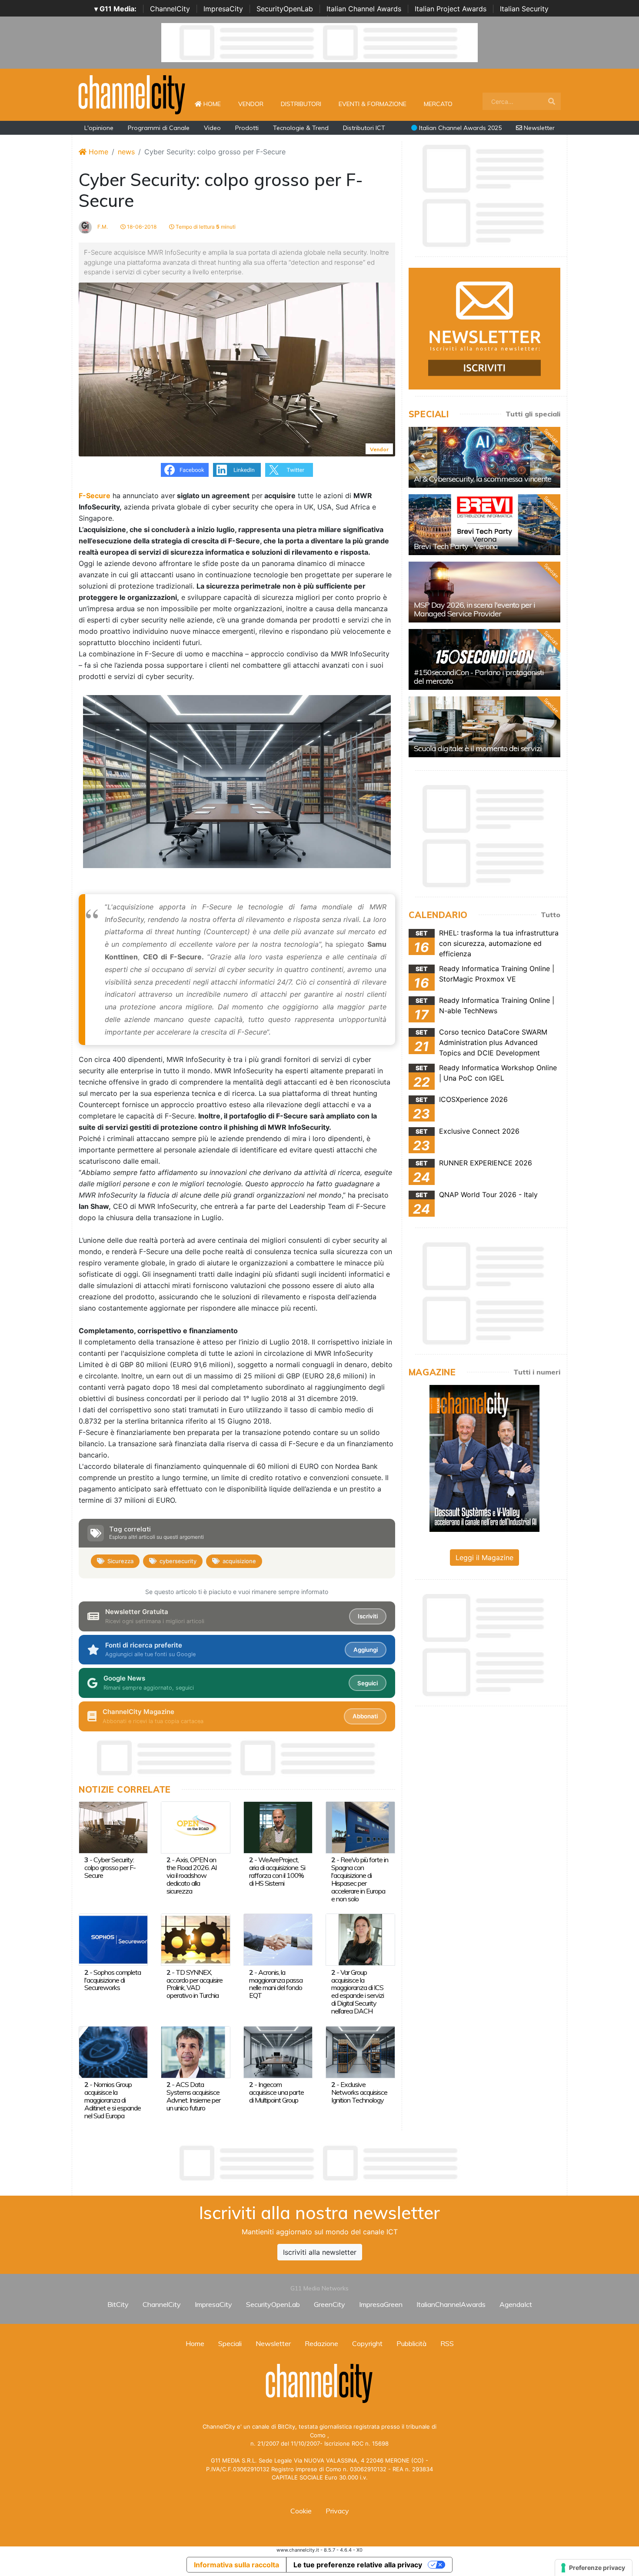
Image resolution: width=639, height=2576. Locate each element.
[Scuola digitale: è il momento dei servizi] (484, 727)
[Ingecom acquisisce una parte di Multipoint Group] (278, 2051)
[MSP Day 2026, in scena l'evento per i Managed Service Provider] (484, 592)
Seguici (368, 1683)
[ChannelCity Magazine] (484, 1458)
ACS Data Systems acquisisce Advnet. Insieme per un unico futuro (193, 2096)
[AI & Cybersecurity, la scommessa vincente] (484, 457)
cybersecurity (178, 1561)
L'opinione (99, 128)
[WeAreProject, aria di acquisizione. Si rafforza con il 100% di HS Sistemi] (278, 1827)
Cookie (301, 2511)
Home (216, 104)
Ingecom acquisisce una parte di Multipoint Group (276, 2092)
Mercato (438, 104)
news (126, 152)
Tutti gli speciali (533, 414)
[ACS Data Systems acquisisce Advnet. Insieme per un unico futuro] (195, 2051)
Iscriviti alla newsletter (320, 2252)
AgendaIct (516, 2304)
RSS (447, 2343)
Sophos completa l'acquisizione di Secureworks (113, 1980)
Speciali (230, 2343)
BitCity (118, 2304)
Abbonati (365, 1716)
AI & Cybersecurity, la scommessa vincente (483, 479)
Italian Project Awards (451, 9)
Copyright (367, 2343)
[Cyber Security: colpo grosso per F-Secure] (113, 1827)
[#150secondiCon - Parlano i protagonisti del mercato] (484, 659)
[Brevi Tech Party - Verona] (484, 525)
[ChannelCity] (132, 94)
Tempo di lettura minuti (205, 227)
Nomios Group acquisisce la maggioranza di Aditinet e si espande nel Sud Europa (113, 2100)
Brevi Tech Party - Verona (456, 546)
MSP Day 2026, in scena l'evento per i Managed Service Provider (474, 609)
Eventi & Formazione (373, 104)
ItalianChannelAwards (451, 2304)
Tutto (551, 915)
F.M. (102, 227)
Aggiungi (366, 1650)
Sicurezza (120, 1561)
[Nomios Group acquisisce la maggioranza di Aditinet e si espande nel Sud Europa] (113, 2051)
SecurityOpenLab (285, 9)
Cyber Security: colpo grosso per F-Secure (110, 1867)
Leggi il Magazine (484, 1558)
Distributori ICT (364, 128)
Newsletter (538, 128)
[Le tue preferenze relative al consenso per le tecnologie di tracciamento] (594, 2568)
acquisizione (239, 1561)
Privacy (337, 2511)
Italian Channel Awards (364, 9)
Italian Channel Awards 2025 (459, 128)
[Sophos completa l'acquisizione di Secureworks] (113, 1939)
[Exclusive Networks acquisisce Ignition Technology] (360, 2051)
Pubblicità (411, 2343)
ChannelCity (170, 9)
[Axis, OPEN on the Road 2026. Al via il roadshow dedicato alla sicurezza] (195, 1827)
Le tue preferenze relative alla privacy (358, 2565)
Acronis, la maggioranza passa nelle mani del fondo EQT (276, 1984)
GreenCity (329, 2304)
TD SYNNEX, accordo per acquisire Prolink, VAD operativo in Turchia (195, 1984)
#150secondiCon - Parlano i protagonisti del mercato (479, 677)
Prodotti (247, 128)
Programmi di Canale (159, 128)
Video (212, 128)
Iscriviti (368, 1616)
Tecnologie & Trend (301, 128)
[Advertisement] (319, 2163)
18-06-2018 (141, 227)
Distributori (301, 104)
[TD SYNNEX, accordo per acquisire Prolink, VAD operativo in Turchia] (195, 1939)
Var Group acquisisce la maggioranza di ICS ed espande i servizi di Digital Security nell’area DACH (358, 1992)
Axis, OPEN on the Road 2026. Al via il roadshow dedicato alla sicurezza (191, 1875)
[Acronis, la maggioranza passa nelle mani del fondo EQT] (278, 1939)
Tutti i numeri (537, 1372)
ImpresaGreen (381, 2304)
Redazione (321, 2343)
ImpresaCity (223, 9)
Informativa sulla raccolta (236, 2565)
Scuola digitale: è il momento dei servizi (478, 748)
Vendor (251, 104)
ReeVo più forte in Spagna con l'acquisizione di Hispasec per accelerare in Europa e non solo (360, 1879)
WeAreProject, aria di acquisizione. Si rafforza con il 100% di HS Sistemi (277, 1871)
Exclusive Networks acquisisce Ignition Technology (359, 2092)
